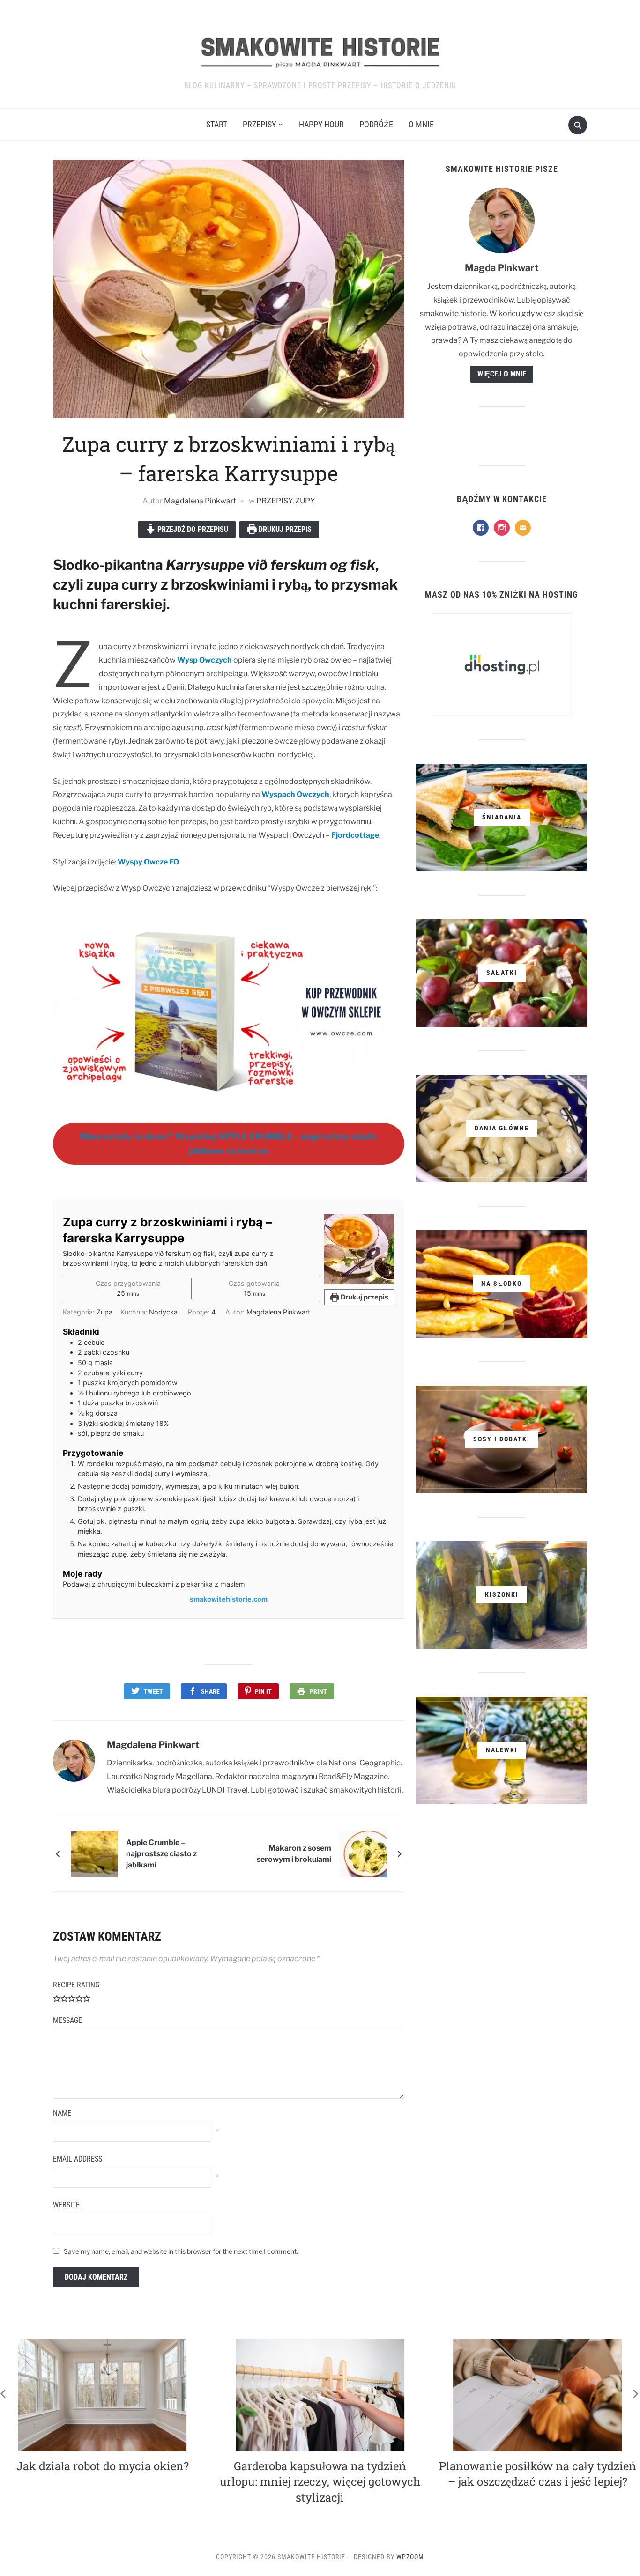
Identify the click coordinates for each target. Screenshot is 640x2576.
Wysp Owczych (205, 660)
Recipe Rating (76, 1985)
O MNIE (421, 124)
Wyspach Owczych (295, 794)
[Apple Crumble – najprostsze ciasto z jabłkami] (94, 1854)
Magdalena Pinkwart (200, 501)
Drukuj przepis (284, 529)
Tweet (153, 1691)
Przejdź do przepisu (192, 529)
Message (67, 2020)
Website (66, 2205)
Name (62, 2113)
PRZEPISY (259, 124)
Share (210, 1691)
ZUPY (305, 501)
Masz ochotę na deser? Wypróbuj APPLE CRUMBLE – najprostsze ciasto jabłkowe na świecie (229, 1144)
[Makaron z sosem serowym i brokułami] (363, 1854)
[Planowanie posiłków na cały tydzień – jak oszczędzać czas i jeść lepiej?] (320, 2395)
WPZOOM (410, 2557)
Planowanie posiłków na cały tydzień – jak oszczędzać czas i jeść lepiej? (320, 2474)
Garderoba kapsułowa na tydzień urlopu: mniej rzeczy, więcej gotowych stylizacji (103, 2482)
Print (318, 1691)
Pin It (263, 1691)
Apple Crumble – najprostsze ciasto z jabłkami (161, 1854)
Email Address (78, 2159)
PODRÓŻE (376, 124)
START (217, 124)
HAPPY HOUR (321, 124)
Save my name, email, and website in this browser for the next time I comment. (181, 2251)
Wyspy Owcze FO (148, 862)
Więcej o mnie (502, 374)
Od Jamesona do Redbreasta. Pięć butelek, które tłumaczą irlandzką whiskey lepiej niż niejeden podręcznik (538, 2482)
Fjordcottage (355, 835)
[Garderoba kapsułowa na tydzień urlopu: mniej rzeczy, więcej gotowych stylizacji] (103, 2395)
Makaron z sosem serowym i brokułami (294, 1854)
